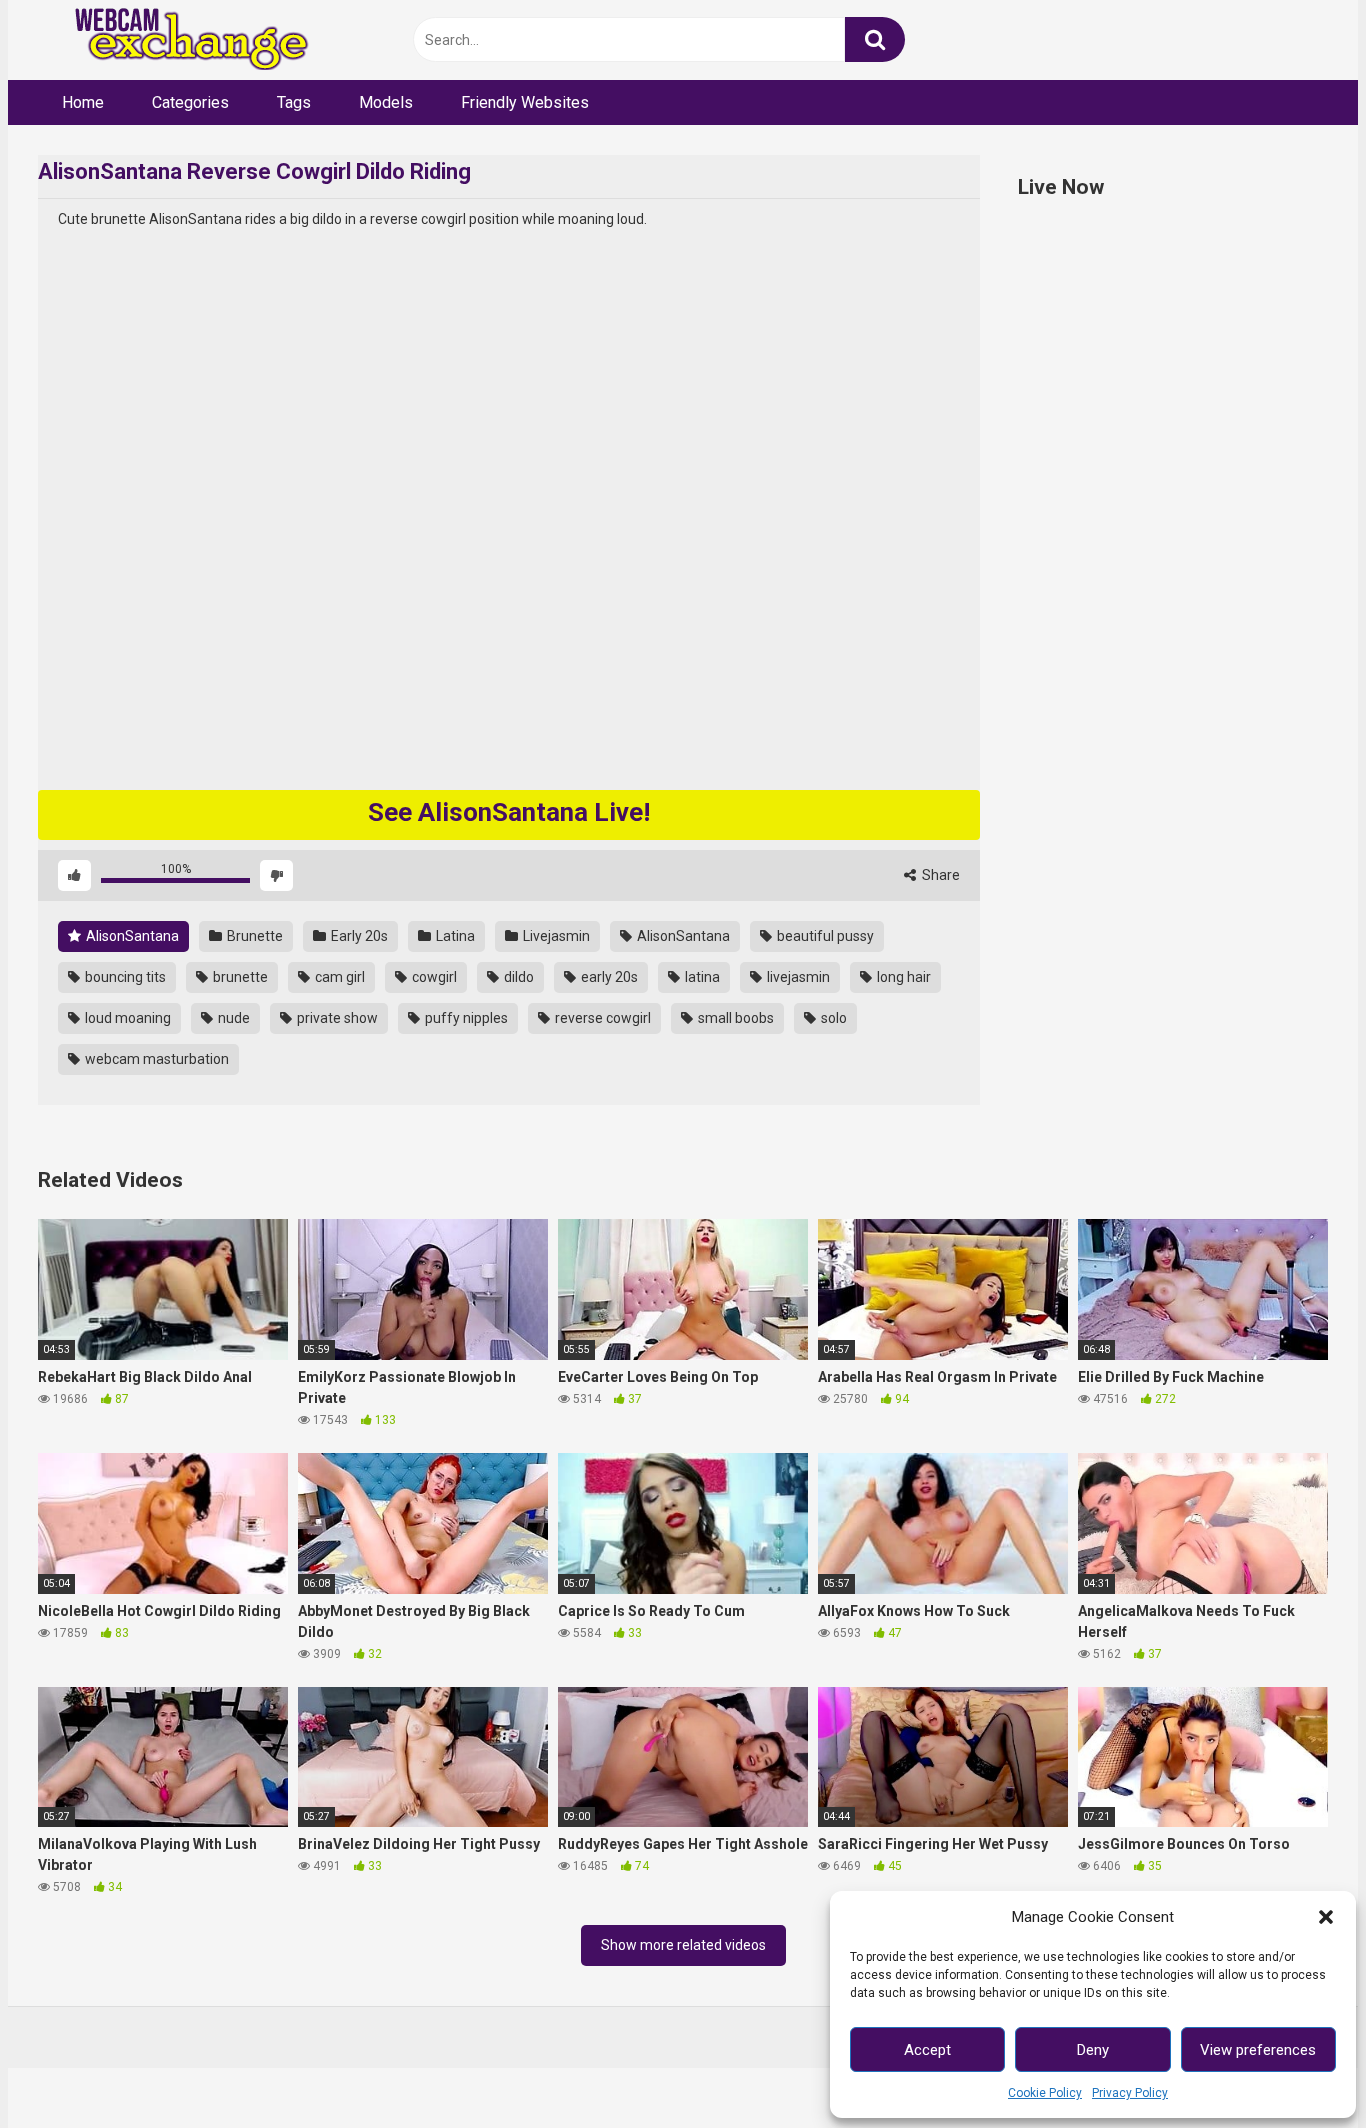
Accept (927, 2050)
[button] (1326, 1917)
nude (232, 1018)
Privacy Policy (1130, 2093)
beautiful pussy (824, 936)
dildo (517, 977)
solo (832, 1018)
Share (939, 875)
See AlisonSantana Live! (509, 812)
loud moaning (126, 1018)
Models (386, 102)
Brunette (253, 936)
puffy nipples (465, 1018)
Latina (454, 936)
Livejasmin (555, 936)
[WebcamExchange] (180, 40)
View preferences (1258, 2050)
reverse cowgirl (601, 1018)
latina (701, 977)
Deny (1093, 2050)
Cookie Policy (1045, 2093)
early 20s (608, 977)
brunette (239, 977)
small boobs (734, 1018)
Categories (190, 102)
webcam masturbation (155, 1059)
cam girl (338, 977)
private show (336, 1018)
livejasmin (797, 977)
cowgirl (433, 977)
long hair (902, 977)
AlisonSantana (131, 936)
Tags (294, 102)
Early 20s (358, 936)
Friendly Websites (525, 102)
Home (83, 102)
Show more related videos (683, 1945)
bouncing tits (124, 977)
